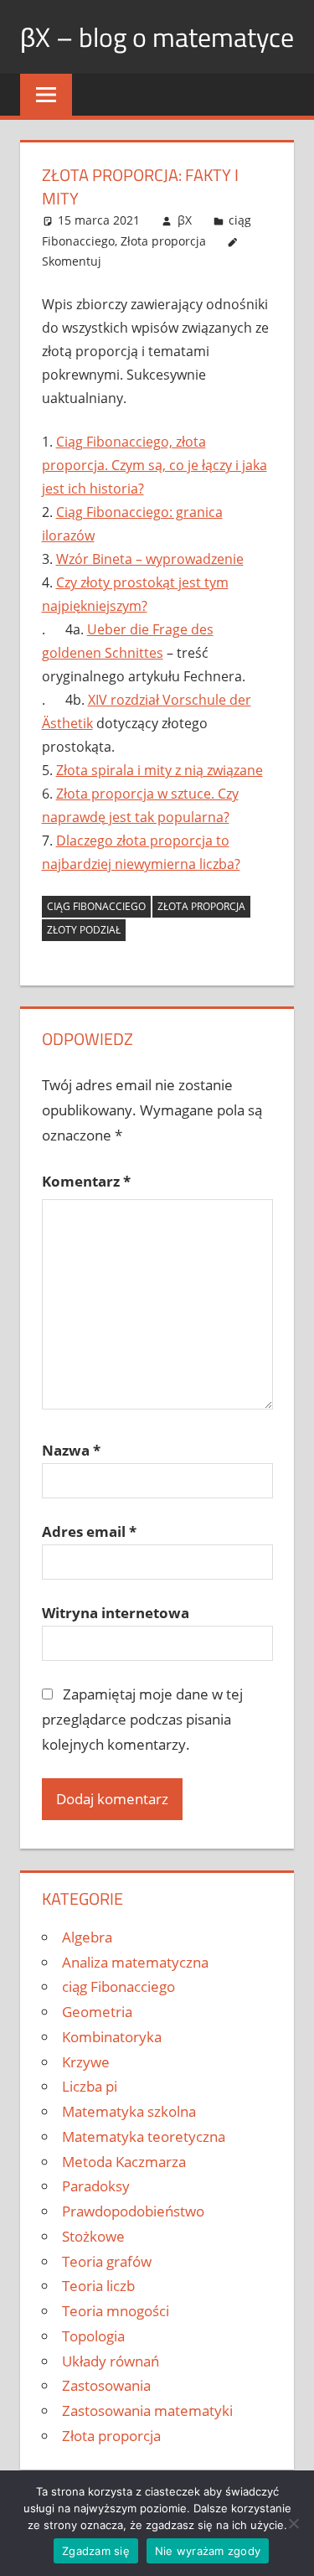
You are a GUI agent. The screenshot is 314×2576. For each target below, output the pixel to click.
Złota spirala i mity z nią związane (160, 770)
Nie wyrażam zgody (208, 2551)
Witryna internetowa (116, 1613)
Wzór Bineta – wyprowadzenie (150, 559)
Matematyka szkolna (129, 2111)
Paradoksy (96, 2186)
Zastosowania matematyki (147, 2410)
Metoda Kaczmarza (124, 2162)
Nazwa (71, 1450)
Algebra (87, 1937)
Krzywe (86, 2062)
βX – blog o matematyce (157, 37)
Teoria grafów (107, 2261)
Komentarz (86, 1181)
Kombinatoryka (112, 2037)
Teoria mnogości (116, 2311)
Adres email (89, 1531)
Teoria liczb (98, 2286)
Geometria (97, 2012)
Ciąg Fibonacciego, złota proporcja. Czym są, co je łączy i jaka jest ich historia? (154, 465)
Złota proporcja (163, 241)
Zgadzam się (96, 2551)
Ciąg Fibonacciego (96, 906)
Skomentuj (72, 261)
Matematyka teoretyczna (144, 2136)
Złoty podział (84, 930)
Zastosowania (106, 2385)
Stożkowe (93, 2236)
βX (185, 220)
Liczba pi (90, 2086)
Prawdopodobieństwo (133, 2211)
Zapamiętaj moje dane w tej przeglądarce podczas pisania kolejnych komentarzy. (143, 1719)
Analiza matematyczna (135, 1962)
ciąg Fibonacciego (118, 1986)
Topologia (93, 2336)
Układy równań (111, 2361)
